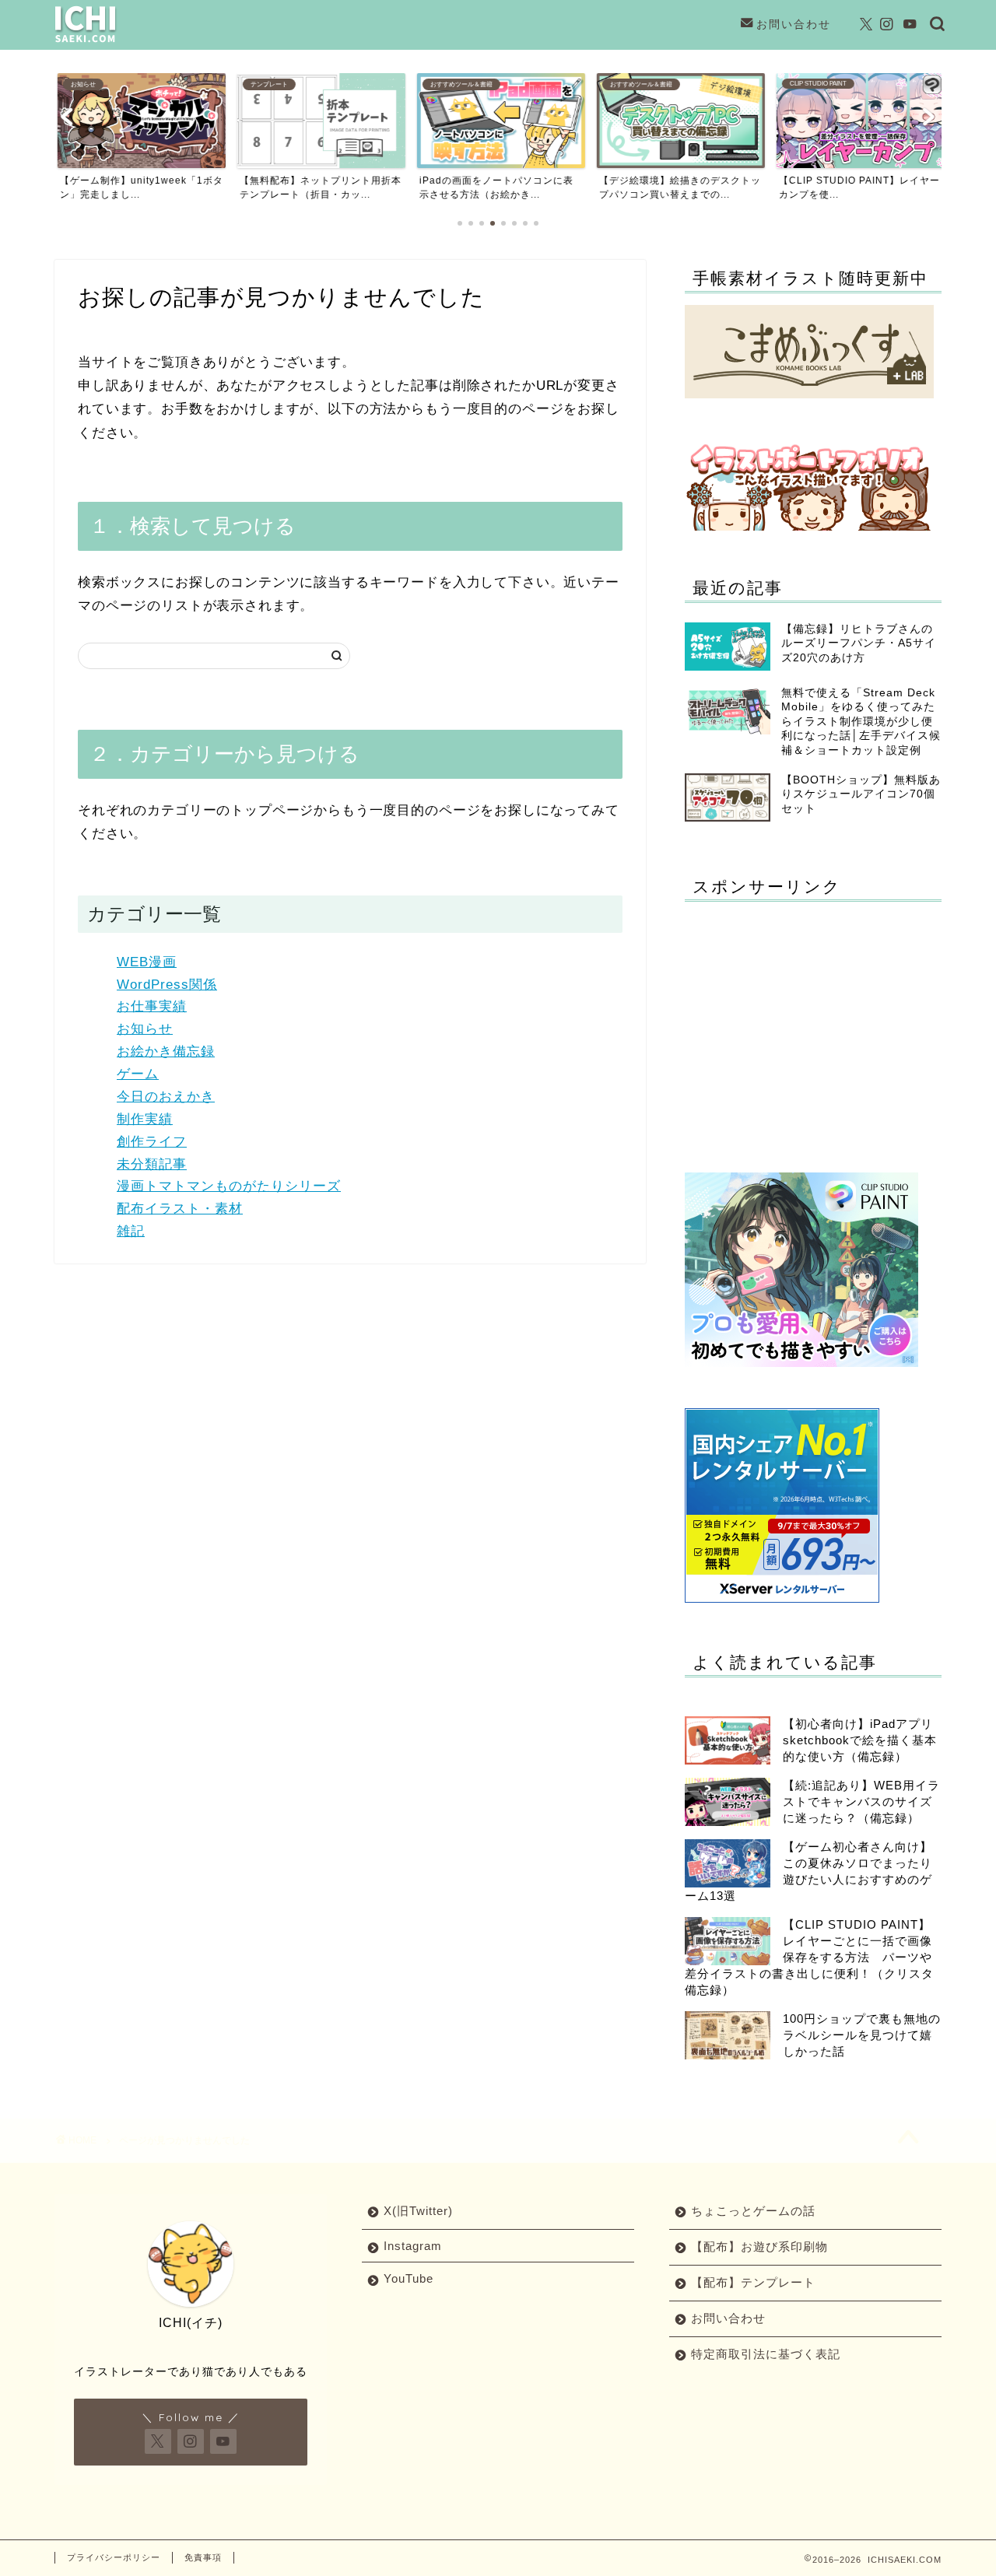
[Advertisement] (815, 1022)
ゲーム (138, 1074)
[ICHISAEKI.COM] (86, 42)
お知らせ (145, 1029)
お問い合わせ (794, 24)
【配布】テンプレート (753, 2282)
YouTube (409, 2278)
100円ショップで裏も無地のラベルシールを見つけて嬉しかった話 (862, 2035)
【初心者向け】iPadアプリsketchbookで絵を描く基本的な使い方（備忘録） (860, 1740)
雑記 (131, 1231)
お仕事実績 (152, 1006)
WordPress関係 (167, 985)
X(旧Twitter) (418, 2211)
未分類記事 (152, 1164)
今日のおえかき (166, 1097)
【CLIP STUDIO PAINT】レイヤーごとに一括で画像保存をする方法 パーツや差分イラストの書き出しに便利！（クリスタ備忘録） (809, 1957)
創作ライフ (152, 1142)
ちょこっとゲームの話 (753, 2211)
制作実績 (145, 1119)
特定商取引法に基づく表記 (766, 2354)
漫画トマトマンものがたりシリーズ (229, 1186)
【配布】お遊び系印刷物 (759, 2247)
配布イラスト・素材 (180, 1209)
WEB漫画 (147, 962)
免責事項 (203, 2557)
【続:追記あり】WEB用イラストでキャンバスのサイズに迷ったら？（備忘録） (861, 1801)
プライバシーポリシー (114, 2557)
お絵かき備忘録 (166, 1051)
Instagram (413, 2246)
